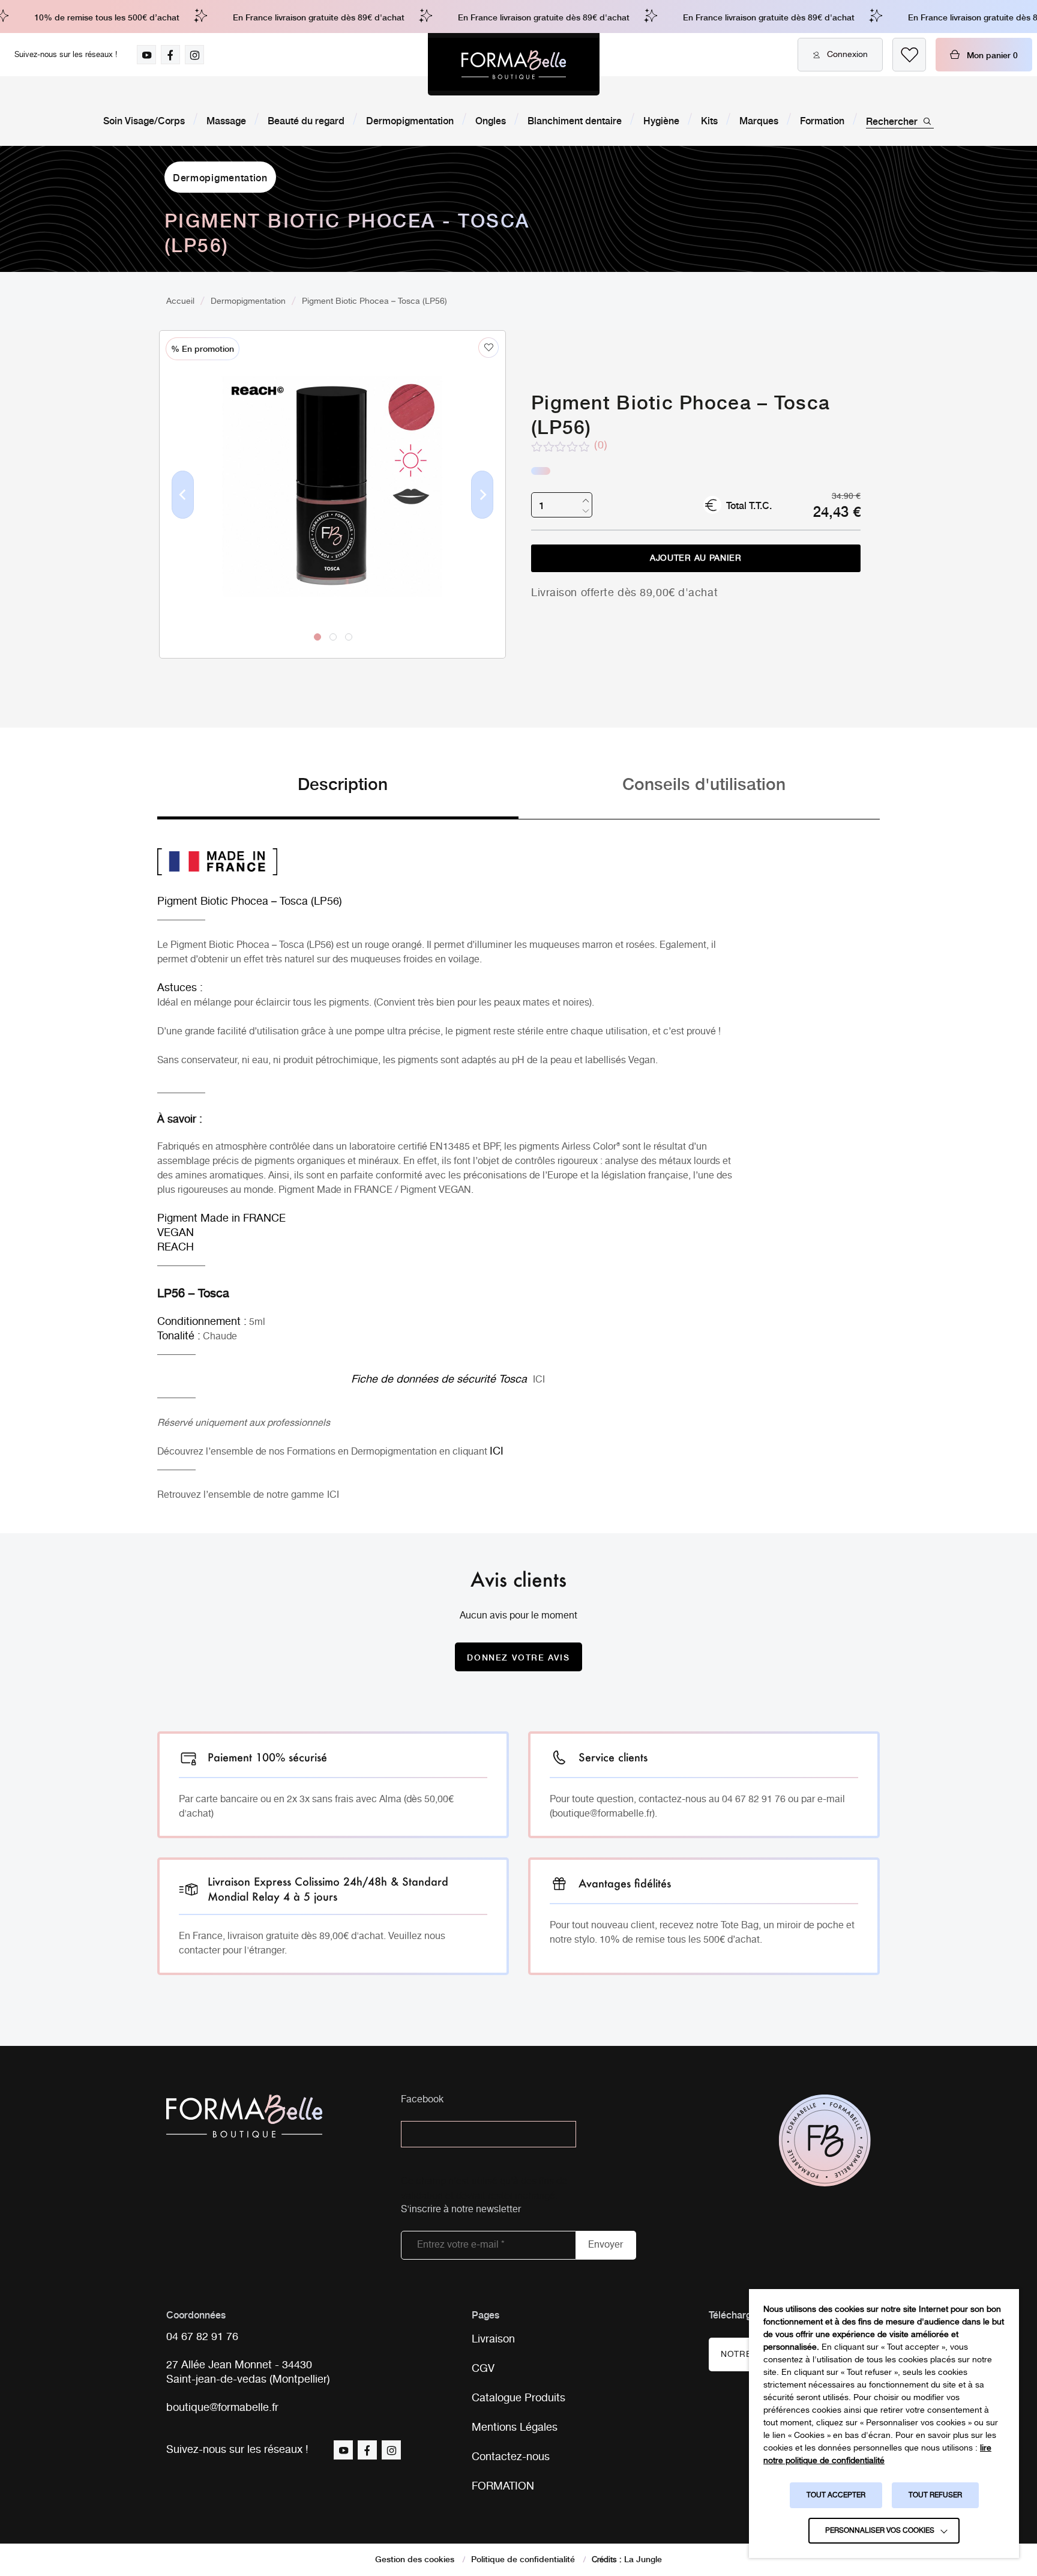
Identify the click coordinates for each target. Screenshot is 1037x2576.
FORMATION (503, 2487)
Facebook (422, 2100)
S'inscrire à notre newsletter (461, 2210)
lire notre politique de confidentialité (877, 2454)
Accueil (180, 301)
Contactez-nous (511, 2457)
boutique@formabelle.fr (222, 2408)
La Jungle (643, 2559)
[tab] (338, 795)
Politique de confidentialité (523, 2559)
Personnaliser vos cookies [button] (880, 2531)
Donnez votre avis (518, 1657)
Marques (759, 120)
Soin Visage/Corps (144, 120)
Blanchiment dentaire (575, 120)
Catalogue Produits (518, 2398)
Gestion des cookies (415, 2559)
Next (482, 514)
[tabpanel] (332, 469)
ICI (539, 1380)
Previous (183, 514)
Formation (822, 120)
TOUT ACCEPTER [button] (836, 2495)
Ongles (491, 120)
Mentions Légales (515, 2428)
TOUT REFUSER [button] (935, 2495)
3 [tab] (349, 637)
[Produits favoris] (909, 55)
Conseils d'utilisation (704, 783)
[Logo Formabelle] (514, 64)
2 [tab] (333, 637)
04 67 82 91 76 (202, 2337)
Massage (226, 120)
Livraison (493, 2339)
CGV (483, 2369)
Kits (709, 120)
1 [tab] (317, 637)
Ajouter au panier (696, 558)
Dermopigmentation (410, 120)
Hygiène (661, 120)
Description (343, 783)
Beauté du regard (306, 120)
